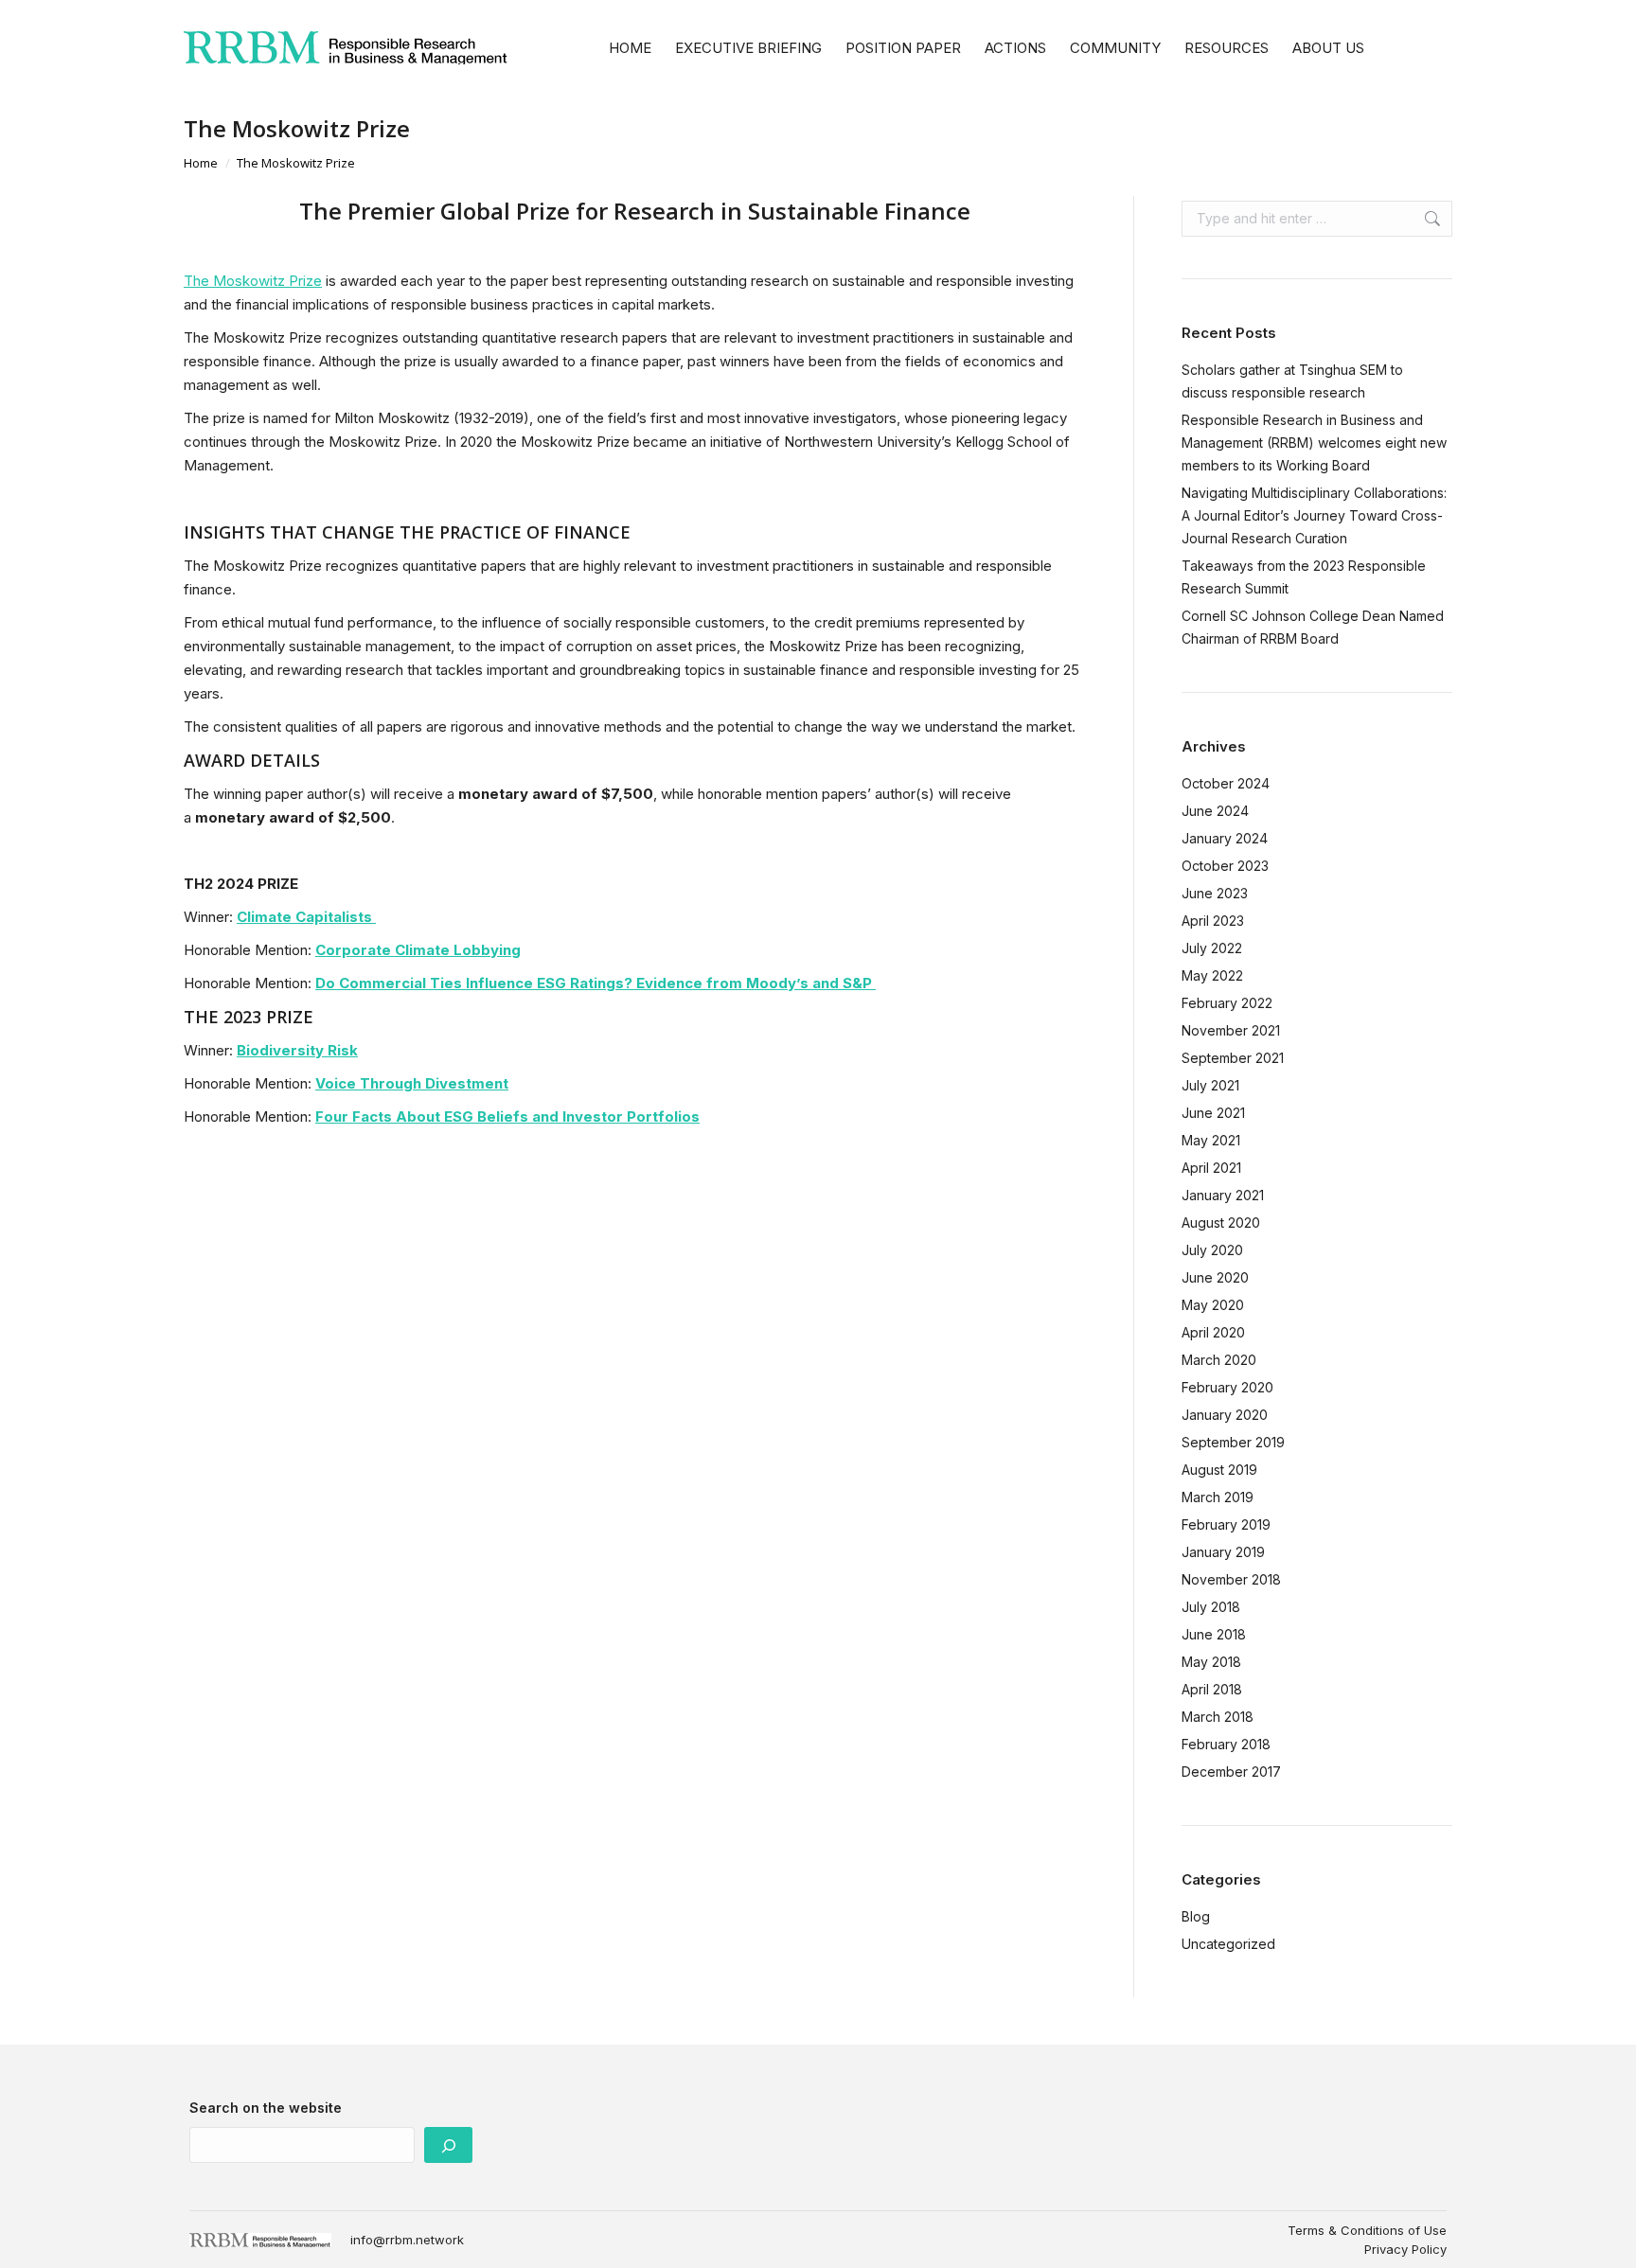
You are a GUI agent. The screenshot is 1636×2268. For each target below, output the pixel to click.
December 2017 (1231, 1772)
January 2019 (1223, 1552)
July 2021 (1210, 1085)
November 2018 (1231, 1579)
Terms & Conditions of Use (1367, 2230)
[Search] (448, 2145)
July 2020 (1212, 1250)
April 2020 (1213, 1332)
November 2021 (1231, 1030)
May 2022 (1212, 975)
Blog (1196, 1916)
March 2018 (1218, 1717)
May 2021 (1211, 1140)
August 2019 (1219, 1470)
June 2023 (1215, 893)
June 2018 (1214, 1634)
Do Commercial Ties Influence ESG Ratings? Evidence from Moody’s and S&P (596, 983)
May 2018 (1211, 1662)
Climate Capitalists (306, 917)
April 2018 (1212, 1689)
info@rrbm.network (407, 2240)
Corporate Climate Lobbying (418, 950)
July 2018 (1211, 1607)
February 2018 (1226, 1744)
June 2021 (1213, 1113)
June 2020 (1215, 1277)
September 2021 (1233, 1058)
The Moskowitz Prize (253, 281)
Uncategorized (1228, 1944)
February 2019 (1226, 1524)
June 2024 (1215, 811)
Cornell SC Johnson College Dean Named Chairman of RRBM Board (1313, 627)
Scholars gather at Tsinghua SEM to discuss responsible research (1292, 381)
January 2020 (1225, 1415)
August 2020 (1221, 1223)
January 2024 (1225, 838)
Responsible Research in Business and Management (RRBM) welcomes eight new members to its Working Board (1314, 443)
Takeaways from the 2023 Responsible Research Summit (1304, 577)
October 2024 (1226, 783)
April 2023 (1213, 921)
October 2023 (1225, 866)
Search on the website (266, 2108)
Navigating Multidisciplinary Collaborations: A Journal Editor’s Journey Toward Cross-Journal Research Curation (1314, 515)
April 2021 (1211, 1168)
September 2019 (1233, 1442)
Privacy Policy (1405, 2249)
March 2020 (1219, 1360)
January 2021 (1223, 1195)
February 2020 (1227, 1387)
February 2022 (1227, 1003)
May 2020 (1213, 1305)
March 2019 (1218, 1497)
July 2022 (1212, 948)
